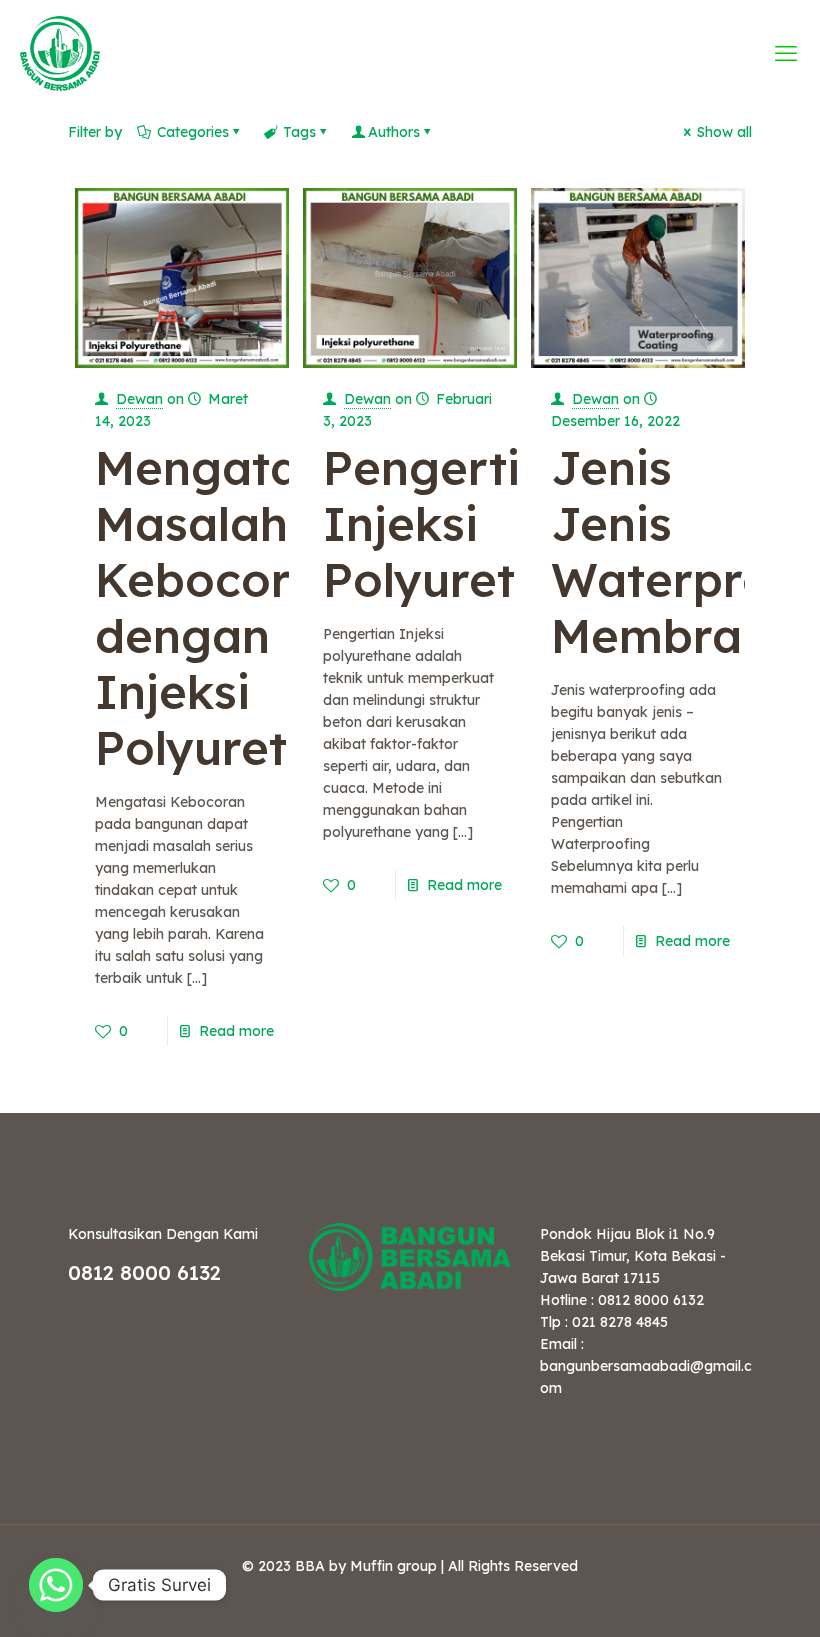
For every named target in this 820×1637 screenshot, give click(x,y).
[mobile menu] (788, 53)
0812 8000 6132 (144, 1272)
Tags (299, 132)
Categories (193, 132)
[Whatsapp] (56, 1585)
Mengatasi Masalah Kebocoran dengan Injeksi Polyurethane (248, 607)
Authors (394, 132)
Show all (724, 132)
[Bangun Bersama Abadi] (60, 52)
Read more (236, 1031)
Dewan (139, 399)
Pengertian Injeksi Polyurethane (476, 523)
